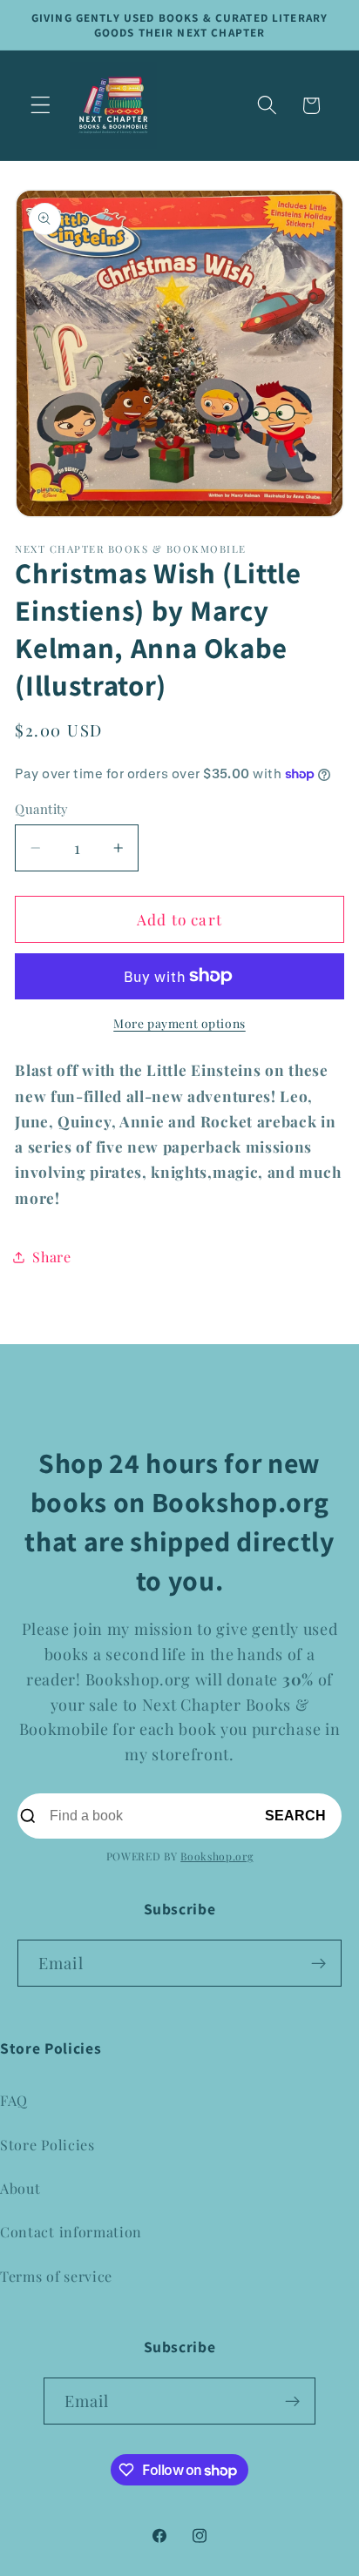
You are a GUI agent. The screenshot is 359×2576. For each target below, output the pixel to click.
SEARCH (295, 1816)
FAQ (14, 2100)
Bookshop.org (217, 1856)
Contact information (71, 2232)
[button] (41, 106)
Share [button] (51, 1257)
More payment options (179, 1023)
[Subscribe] (318, 1963)
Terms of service (56, 2276)
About (20, 2188)
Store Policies (47, 2145)
